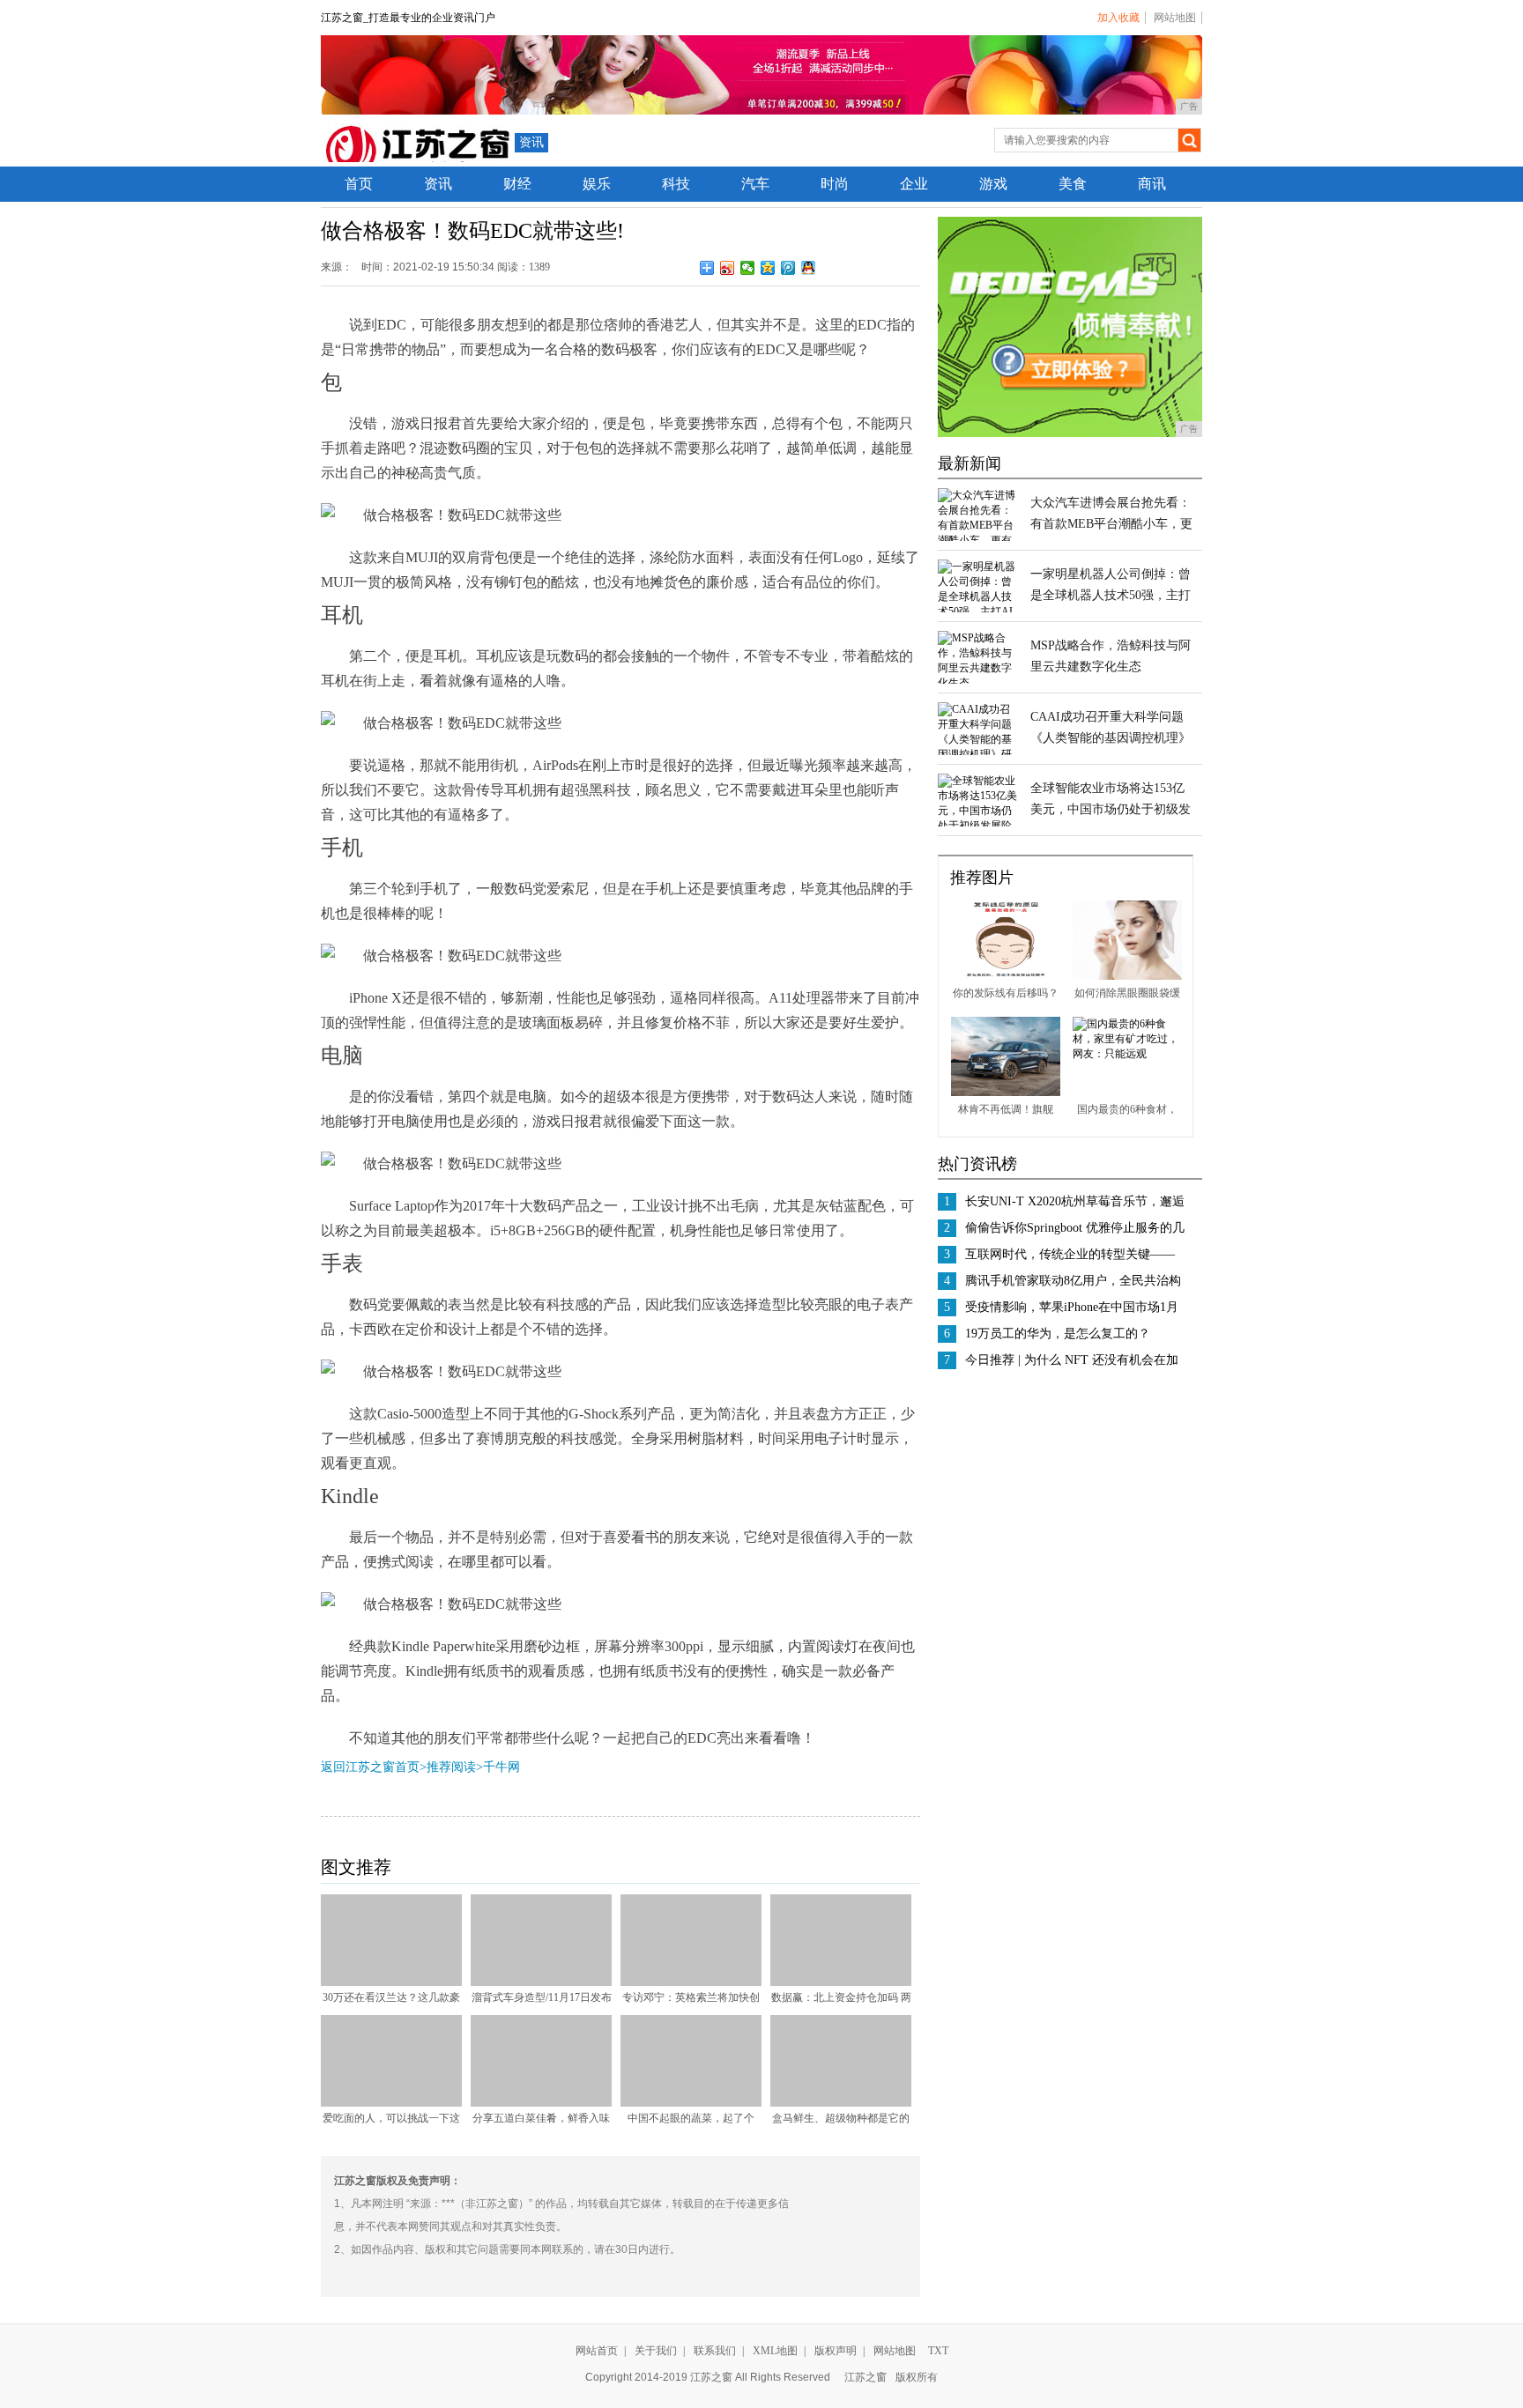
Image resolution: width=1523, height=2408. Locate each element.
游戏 (993, 184)
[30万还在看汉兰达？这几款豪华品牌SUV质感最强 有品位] (391, 1982)
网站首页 (597, 2351)
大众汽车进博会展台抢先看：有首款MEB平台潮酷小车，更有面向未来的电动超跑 (1111, 524)
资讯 (531, 142)
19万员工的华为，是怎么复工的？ (1058, 1334)
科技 (676, 184)
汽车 (755, 184)
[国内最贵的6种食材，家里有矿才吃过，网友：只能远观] (1127, 1054)
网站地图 (1175, 18)
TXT (938, 2351)
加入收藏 (1118, 18)
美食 (1073, 184)
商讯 (1152, 184)
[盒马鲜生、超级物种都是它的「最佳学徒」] (841, 2103)
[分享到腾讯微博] (788, 268)
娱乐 (597, 184)
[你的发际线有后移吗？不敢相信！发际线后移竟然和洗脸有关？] (1006, 976)
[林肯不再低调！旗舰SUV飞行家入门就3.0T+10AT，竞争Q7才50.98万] (1006, 1093)
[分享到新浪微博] (728, 268)
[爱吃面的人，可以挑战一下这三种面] (391, 2103)
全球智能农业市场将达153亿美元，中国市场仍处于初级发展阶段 (1111, 809)
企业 (914, 184)
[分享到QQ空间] (768, 268)
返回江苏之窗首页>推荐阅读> (402, 1767)
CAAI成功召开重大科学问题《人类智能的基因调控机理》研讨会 (1111, 738)
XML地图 (775, 2351)
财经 (517, 184)
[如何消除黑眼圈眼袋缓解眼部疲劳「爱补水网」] (1127, 976)
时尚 (835, 184)
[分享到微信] (748, 268)
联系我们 (715, 2351)
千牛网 (501, 1767)
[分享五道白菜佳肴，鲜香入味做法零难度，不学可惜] (541, 2103)
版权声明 (836, 2351)
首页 (359, 184)
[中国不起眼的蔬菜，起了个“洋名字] (691, 2103)
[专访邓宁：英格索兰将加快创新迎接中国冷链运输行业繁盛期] (691, 1982)
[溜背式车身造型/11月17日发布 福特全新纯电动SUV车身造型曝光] (541, 1982)
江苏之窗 (866, 2377)
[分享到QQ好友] (809, 268)
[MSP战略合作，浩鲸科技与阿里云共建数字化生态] (977, 683)
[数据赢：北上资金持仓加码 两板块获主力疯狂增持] (841, 1982)
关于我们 (656, 2351)
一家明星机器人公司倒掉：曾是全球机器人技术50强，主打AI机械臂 (1111, 595)
